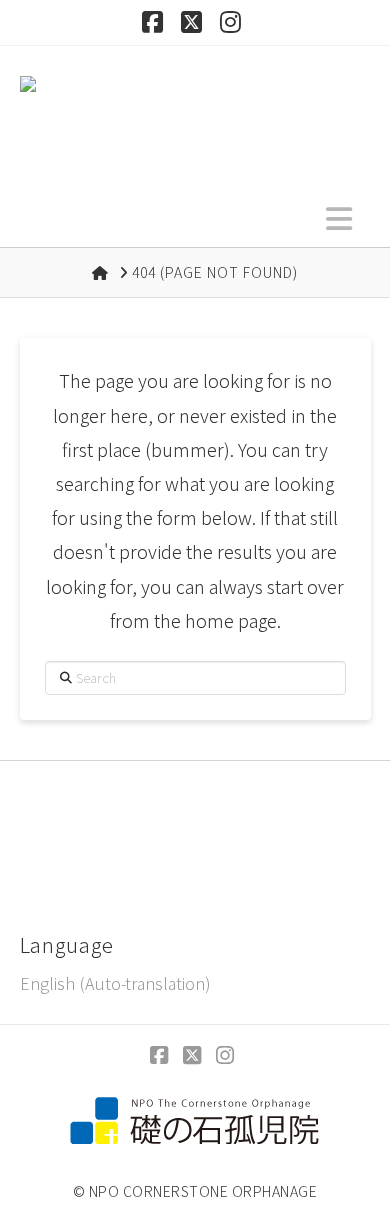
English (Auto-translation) (115, 983)
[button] (339, 217)
